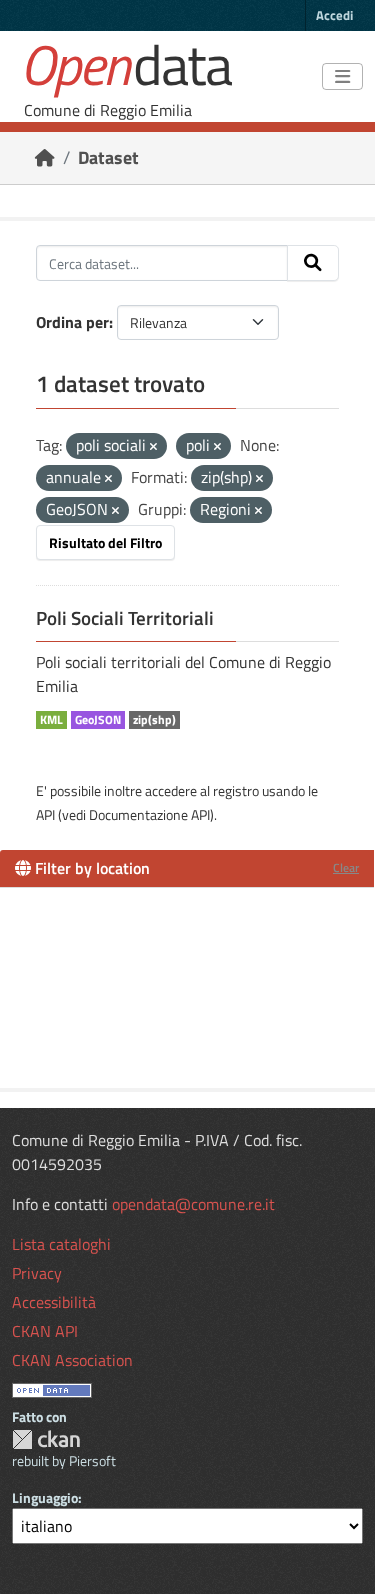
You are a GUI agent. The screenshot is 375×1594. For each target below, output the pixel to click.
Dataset (108, 157)
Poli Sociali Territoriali (125, 618)
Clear (346, 867)
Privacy (37, 1273)
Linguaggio (45, 1497)
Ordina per (72, 322)
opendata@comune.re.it (193, 1204)
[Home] (45, 157)
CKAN (46, 1439)
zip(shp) (154, 720)
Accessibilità (54, 1302)
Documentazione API (149, 814)
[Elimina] (153, 447)
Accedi (334, 15)
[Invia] (313, 263)
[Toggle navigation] (342, 77)
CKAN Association (72, 1360)
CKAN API (45, 1331)
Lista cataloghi (61, 1244)
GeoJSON (98, 720)
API (45, 814)
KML (51, 720)
